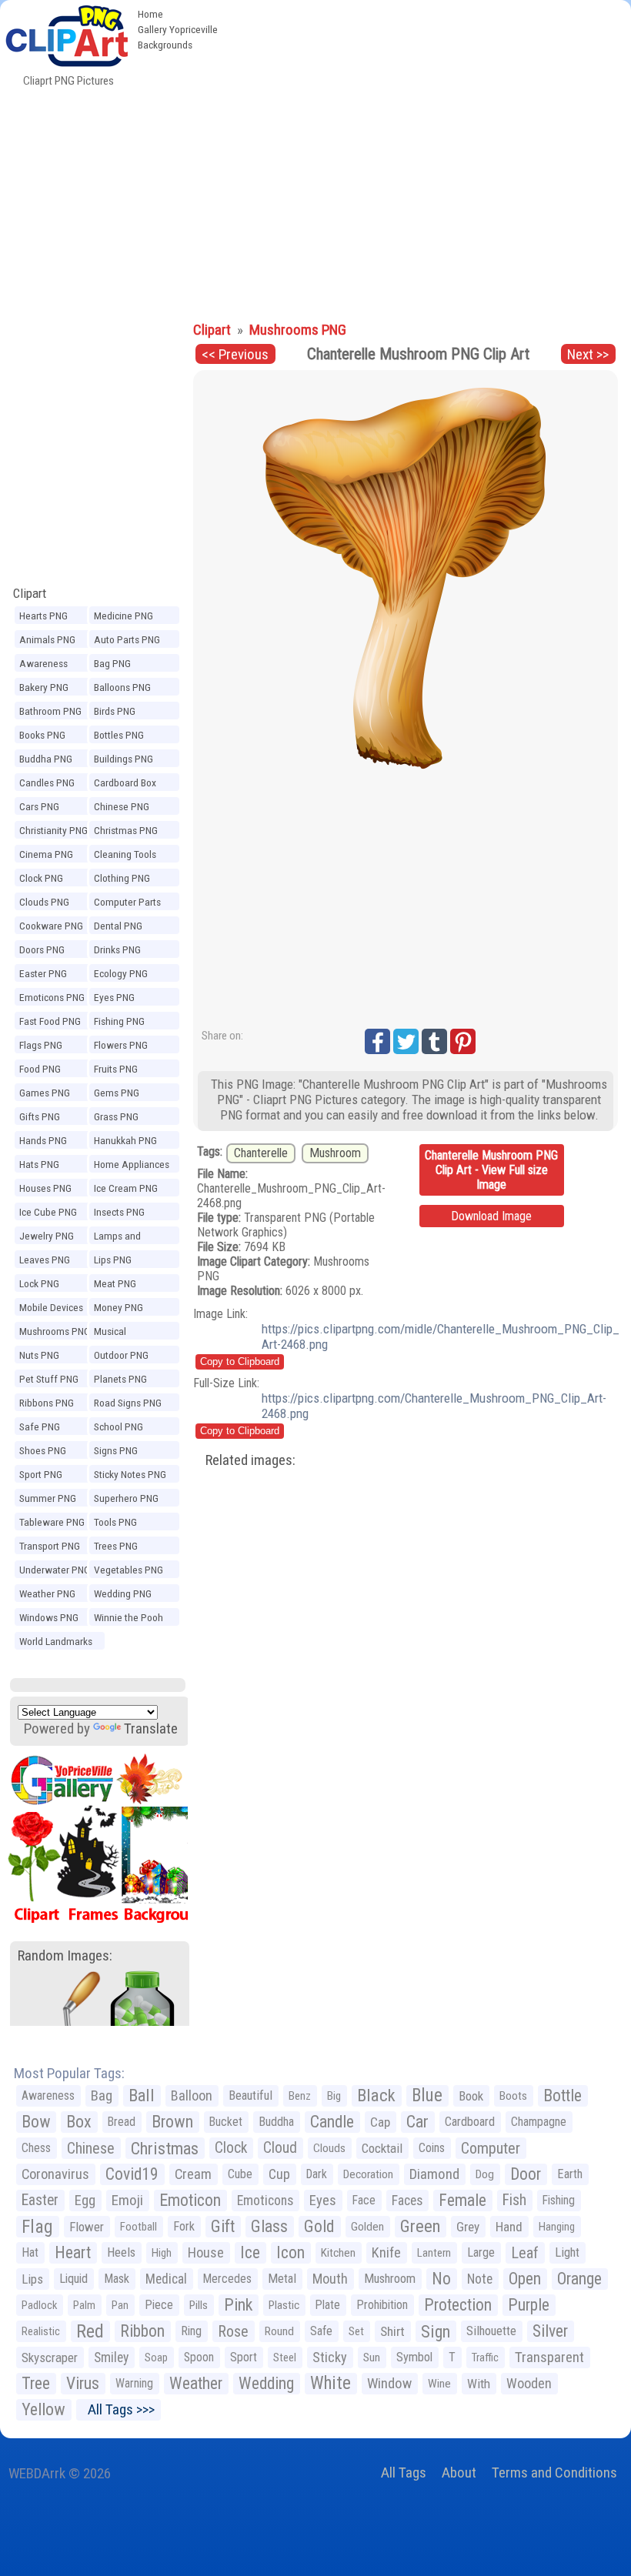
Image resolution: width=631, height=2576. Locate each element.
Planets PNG (120, 1379)
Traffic (485, 2357)
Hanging (557, 2227)
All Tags (404, 2473)
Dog (485, 2174)
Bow (36, 2122)
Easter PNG (43, 973)
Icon (290, 2252)
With (479, 2384)
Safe (321, 2331)
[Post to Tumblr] (434, 1041)
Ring (191, 2331)
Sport (244, 2357)
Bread (122, 2122)
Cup (279, 2174)
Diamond (434, 2174)
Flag (37, 2227)
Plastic (284, 2305)
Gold (319, 2226)
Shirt (392, 2331)
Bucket (226, 2122)
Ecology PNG (121, 973)
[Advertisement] (315, 199)
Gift (223, 2226)
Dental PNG (118, 926)
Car (417, 2122)
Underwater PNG (55, 1570)
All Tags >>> (118, 2409)
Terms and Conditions (554, 2473)
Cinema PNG (46, 854)
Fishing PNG (119, 1021)
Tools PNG (115, 1522)
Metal (282, 2279)
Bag (102, 2096)
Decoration (368, 2174)
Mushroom (335, 1153)
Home (150, 14)
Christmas (165, 2148)
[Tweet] (406, 1041)
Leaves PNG (45, 1260)
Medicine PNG (124, 616)
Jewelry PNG (47, 1236)
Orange (579, 2279)
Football (139, 2227)
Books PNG (42, 735)
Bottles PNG (119, 735)
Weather (196, 2383)
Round (279, 2331)
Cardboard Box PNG (125, 785)
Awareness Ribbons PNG (47, 666)
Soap (156, 2357)
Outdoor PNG (121, 1355)
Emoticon (190, 2200)
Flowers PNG (121, 1045)
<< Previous (235, 354)
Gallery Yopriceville (178, 29)
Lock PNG (39, 1283)
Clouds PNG (44, 902)
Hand (509, 2227)
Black (376, 2096)
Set (356, 2331)
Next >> (588, 354)
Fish (514, 2200)
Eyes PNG (114, 997)
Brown (172, 2122)
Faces (407, 2201)
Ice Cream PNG (126, 1188)
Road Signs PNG (128, 1403)
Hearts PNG (43, 616)
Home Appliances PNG (132, 1166)
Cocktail (382, 2148)
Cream (193, 2174)
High (162, 2253)
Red (90, 2331)
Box (79, 2122)
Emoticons (265, 2201)
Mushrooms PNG (55, 1331)
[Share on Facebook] (377, 1041)
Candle (332, 2122)
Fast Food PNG (50, 1021)
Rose (233, 2331)
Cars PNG (39, 806)
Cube (240, 2174)
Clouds (329, 2148)
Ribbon (142, 2331)
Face (364, 2200)
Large (481, 2252)
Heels (121, 2252)
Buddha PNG (46, 759)
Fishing (559, 2200)
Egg (85, 2201)
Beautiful (250, 2096)
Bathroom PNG (50, 711)
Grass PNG (116, 1116)
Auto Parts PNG (127, 639)
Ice (250, 2252)
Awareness (48, 2096)
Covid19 (132, 2174)
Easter (40, 2200)
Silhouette (491, 2331)
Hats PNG (39, 1164)
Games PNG (45, 1093)
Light (567, 2252)
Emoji (127, 2200)
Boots (513, 2096)
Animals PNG (47, 639)
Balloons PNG (122, 687)
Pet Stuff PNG (49, 1379)
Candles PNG (47, 782)
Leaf (525, 2253)
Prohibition (382, 2305)
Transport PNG (50, 1546)
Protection (458, 2305)
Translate (151, 1728)
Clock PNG (41, 878)
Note (480, 2279)
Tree (36, 2383)
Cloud (280, 2148)
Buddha (276, 2122)
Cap (380, 2122)
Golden (367, 2227)
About (459, 2473)
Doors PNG (42, 949)
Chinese (91, 2148)
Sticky (330, 2357)
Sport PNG (41, 1474)
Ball (142, 2096)
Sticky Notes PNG (130, 1474)
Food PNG (40, 1069)
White (331, 2383)
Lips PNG (113, 1260)
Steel (285, 2357)
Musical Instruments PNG (130, 1333)
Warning (134, 2383)
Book (471, 2096)
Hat (30, 2252)
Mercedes (227, 2279)
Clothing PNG (122, 878)
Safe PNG (40, 1426)
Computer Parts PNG (127, 904)
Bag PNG (112, 663)
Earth (570, 2174)
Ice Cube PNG (48, 1212)
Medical (166, 2279)
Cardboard (470, 2122)
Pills (199, 2305)
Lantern (434, 2253)
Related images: (250, 1460)
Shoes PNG (43, 1450)
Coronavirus (55, 2174)
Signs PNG (116, 1450)
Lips (32, 2279)
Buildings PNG (124, 759)
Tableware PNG (52, 1522)
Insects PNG (119, 1212)
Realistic (41, 2331)
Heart (73, 2252)
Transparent (549, 2357)
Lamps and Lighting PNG (121, 1238)
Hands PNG (43, 1140)
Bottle (563, 2096)
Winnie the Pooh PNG (129, 1620)
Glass (269, 2226)
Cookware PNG (51, 926)
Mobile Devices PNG (51, 1310)
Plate (328, 2305)
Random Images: (65, 1955)
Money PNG (119, 1307)
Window (389, 2383)
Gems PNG (117, 1093)
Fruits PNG (116, 1069)
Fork (184, 2226)
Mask (117, 2279)
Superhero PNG (126, 1498)
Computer (491, 2148)
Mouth (330, 2279)
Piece (159, 2305)
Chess (36, 2148)
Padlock (39, 2305)
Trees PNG (116, 1546)
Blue (427, 2096)
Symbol (414, 2357)
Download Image (491, 1216)
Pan (120, 2305)
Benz (300, 2096)
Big (334, 2096)
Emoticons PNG (52, 997)
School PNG (119, 1426)
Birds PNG (115, 711)
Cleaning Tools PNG (125, 856)
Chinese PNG (122, 806)
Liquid (73, 2279)
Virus (83, 2383)
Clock (231, 2148)
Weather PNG (47, 1593)
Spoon (199, 2357)
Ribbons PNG (47, 1403)
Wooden (529, 2383)
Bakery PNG (44, 687)
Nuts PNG (39, 1355)
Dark (317, 2174)
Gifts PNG (40, 1116)
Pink (238, 2305)
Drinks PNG (117, 949)
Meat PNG (115, 1283)
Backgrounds (165, 45)
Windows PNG (49, 1617)
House (206, 2252)
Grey (468, 2227)
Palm (84, 2305)
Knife (386, 2252)
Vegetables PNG (129, 1570)
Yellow (43, 2409)
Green (420, 2226)
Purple (529, 2305)
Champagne (539, 2122)
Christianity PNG (53, 830)
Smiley (111, 2357)
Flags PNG (41, 1045)
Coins (432, 2148)
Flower (87, 2227)
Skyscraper (50, 2357)
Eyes (323, 2201)
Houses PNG (45, 1188)
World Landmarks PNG (56, 1643)
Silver (550, 2331)
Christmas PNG (126, 830)
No (441, 2279)
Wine (439, 2384)
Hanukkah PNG (125, 1140)
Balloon (192, 2096)
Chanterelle (261, 1153)
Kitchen (338, 2253)
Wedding (266, 2383)
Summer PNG (48, 1498)
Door (526, 2174)
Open (525, 2279)
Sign (436, 2331)
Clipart (30, 593)
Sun (372, 2357)
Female (462, 2200)
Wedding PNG (123, 1593)
